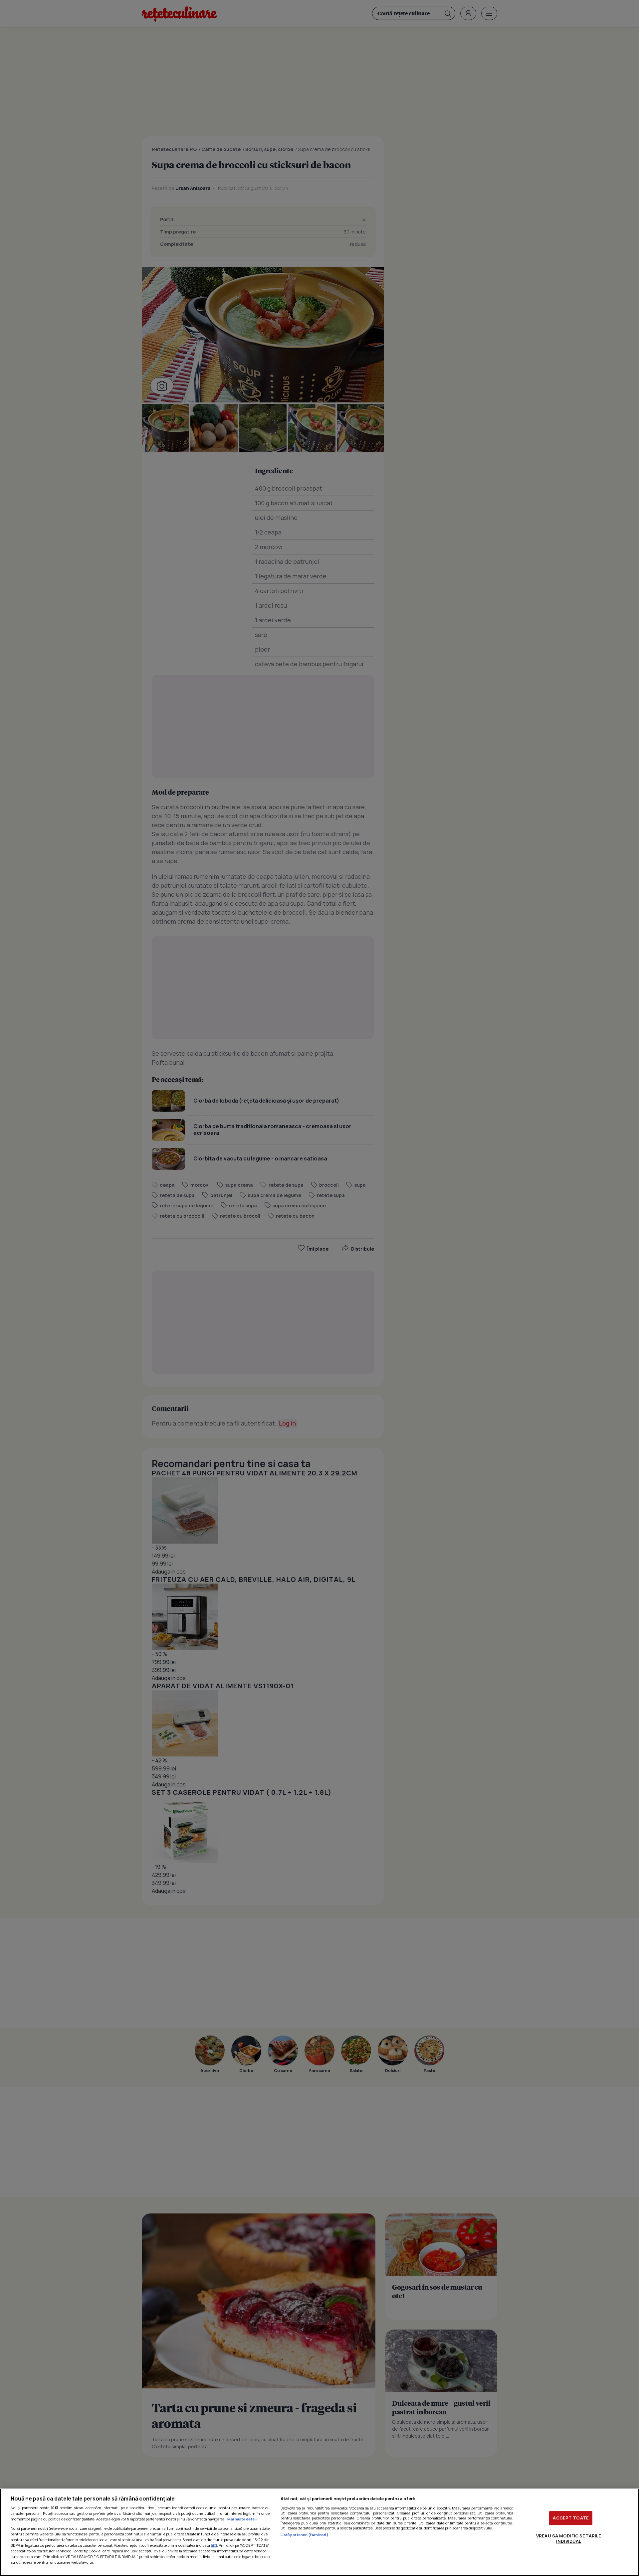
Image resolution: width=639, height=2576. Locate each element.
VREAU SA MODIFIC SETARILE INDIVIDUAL (569, 2538)
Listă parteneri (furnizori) (305, 2535)
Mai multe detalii (242, 2519)
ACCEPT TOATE (571, 2518)
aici (214, 2545)
